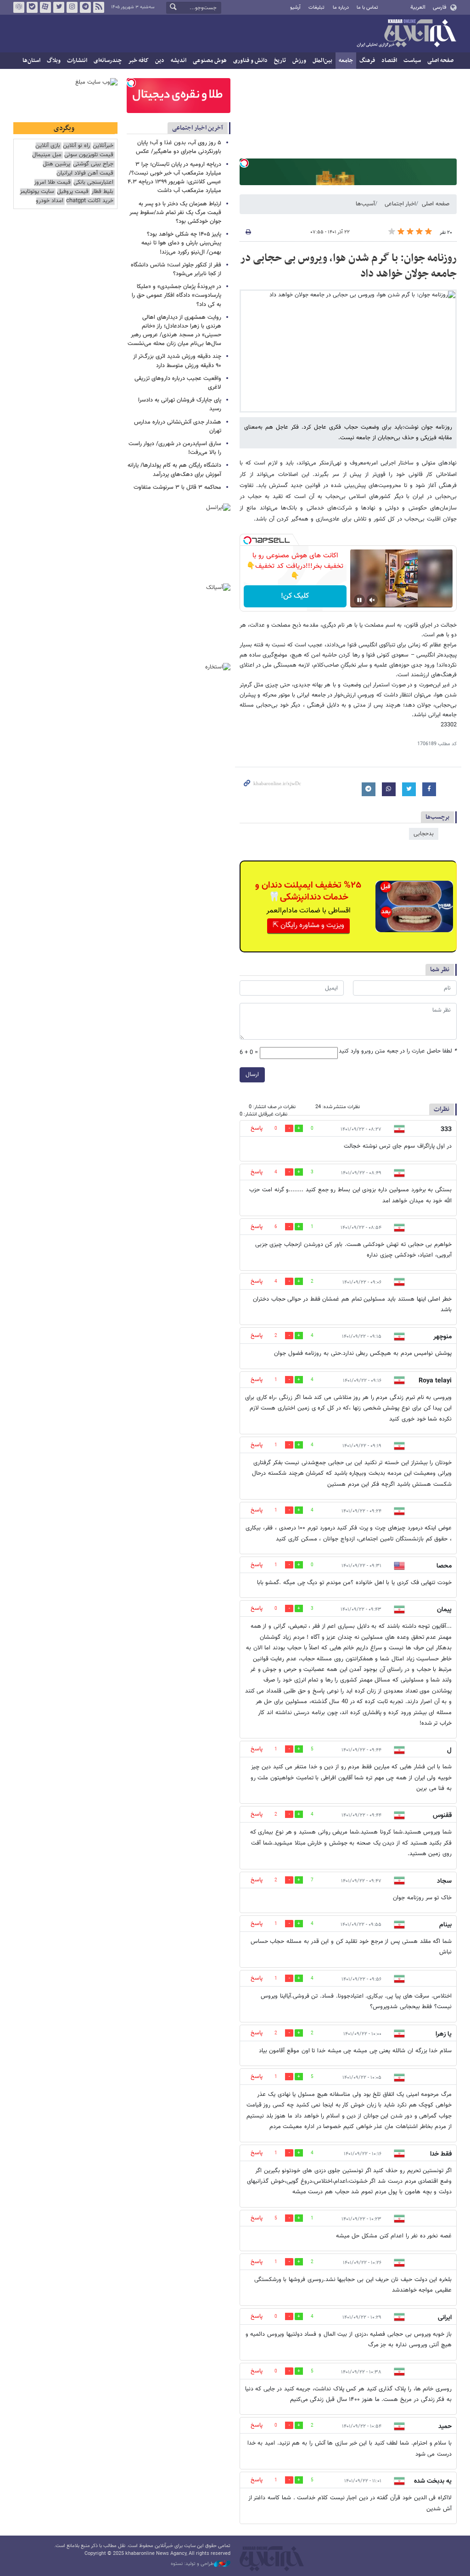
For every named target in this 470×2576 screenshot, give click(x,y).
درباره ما (341, 8)
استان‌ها (31, 61)
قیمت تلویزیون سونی (89, 155)
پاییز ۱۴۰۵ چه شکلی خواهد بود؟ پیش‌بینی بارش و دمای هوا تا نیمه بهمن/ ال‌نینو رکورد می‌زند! (181, 243)
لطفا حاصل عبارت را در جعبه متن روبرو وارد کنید (398, 1051)
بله (32, 7)
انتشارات (77, 61)
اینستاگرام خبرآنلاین (72, 7)
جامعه (346, 61)
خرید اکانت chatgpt (90, 201)
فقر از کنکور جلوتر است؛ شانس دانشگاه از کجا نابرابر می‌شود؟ (176, 269)
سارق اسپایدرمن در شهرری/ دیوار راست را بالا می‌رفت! (175, 448)
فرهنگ (367, 61)
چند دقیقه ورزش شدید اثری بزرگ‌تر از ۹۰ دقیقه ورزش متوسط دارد (177, 361)
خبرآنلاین (406, 34)
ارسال (252, 1075)
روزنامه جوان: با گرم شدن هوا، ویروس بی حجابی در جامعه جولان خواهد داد (348, 266)
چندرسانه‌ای (108, 61)
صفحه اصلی (440, 61)
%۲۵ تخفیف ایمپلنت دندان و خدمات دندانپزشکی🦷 (308, 891)
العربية (418, 7)
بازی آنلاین (48, 146)
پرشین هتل (56, 164)
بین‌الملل (322, 61)
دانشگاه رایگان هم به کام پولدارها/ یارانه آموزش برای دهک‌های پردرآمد (174, 470)
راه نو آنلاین (76, 146)
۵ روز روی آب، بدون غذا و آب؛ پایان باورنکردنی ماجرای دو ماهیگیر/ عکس (179, 147)
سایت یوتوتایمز (37, 192)
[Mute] (372, 600)
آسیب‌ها (365, 204)
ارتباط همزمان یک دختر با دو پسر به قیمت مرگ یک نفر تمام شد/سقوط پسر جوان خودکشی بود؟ (175, 213)
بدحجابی (424, 834)
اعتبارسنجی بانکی (93, 183)
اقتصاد (389, 61)
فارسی (439, 7)
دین (160, 61)
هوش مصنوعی (210, 61)
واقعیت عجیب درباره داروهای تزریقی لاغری (178, 383)
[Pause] (359, 600)
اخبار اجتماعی (400, 204)
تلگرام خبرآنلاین (85, 7)
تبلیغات (316, 8)
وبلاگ (54, 61)
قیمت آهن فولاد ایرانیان (85, 173)
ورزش (299, 61)
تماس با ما (367, 8)
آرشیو (295, 8)
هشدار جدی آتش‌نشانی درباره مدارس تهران (178, 427)
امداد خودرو (50, 201)
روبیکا (19, 7)
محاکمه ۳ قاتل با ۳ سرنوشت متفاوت (177, 487)
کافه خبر (138, 61)
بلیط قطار (102, 192)
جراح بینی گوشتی (93, 164)
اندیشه (179, 61)
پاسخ (257, 1128)
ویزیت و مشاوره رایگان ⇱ (308, 926)
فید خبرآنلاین (99, 7)
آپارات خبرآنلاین (45, 7)
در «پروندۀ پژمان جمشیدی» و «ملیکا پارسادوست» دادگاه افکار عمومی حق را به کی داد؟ (176, 295)
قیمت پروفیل (73, 192)
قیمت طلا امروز (52, 183)
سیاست (412, 61)
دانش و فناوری (250, 61)
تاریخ (280, 61)
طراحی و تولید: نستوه (192, 2564)
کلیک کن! (295, 596)
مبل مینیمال (47, 155)
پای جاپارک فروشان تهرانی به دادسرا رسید (180, 405)
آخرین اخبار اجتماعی (198, 128)
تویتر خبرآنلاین (59, 7)
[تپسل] (244, 163)
